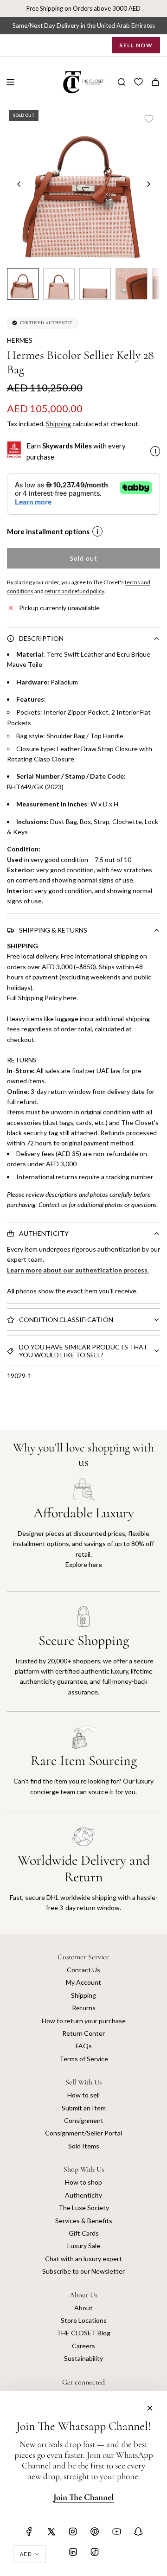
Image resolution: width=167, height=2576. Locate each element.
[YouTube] (116, 2531)
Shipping (58, 424)
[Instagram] (73, 2531)
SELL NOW (136, 45)
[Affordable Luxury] (83, 1534)
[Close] (150, 2408)
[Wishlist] (138, 82)
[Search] (122, 82)
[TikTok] (95, 2552)
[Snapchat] (138, 2531)
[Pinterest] (95, 2531)
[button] (19, 184)
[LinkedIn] (73, 2552)
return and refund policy (74, 591)
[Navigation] (10, 82)
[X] (51, 2531)
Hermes (20, 340)
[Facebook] (29, 2531)
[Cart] (155, 82)
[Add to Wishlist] (149, 119)
